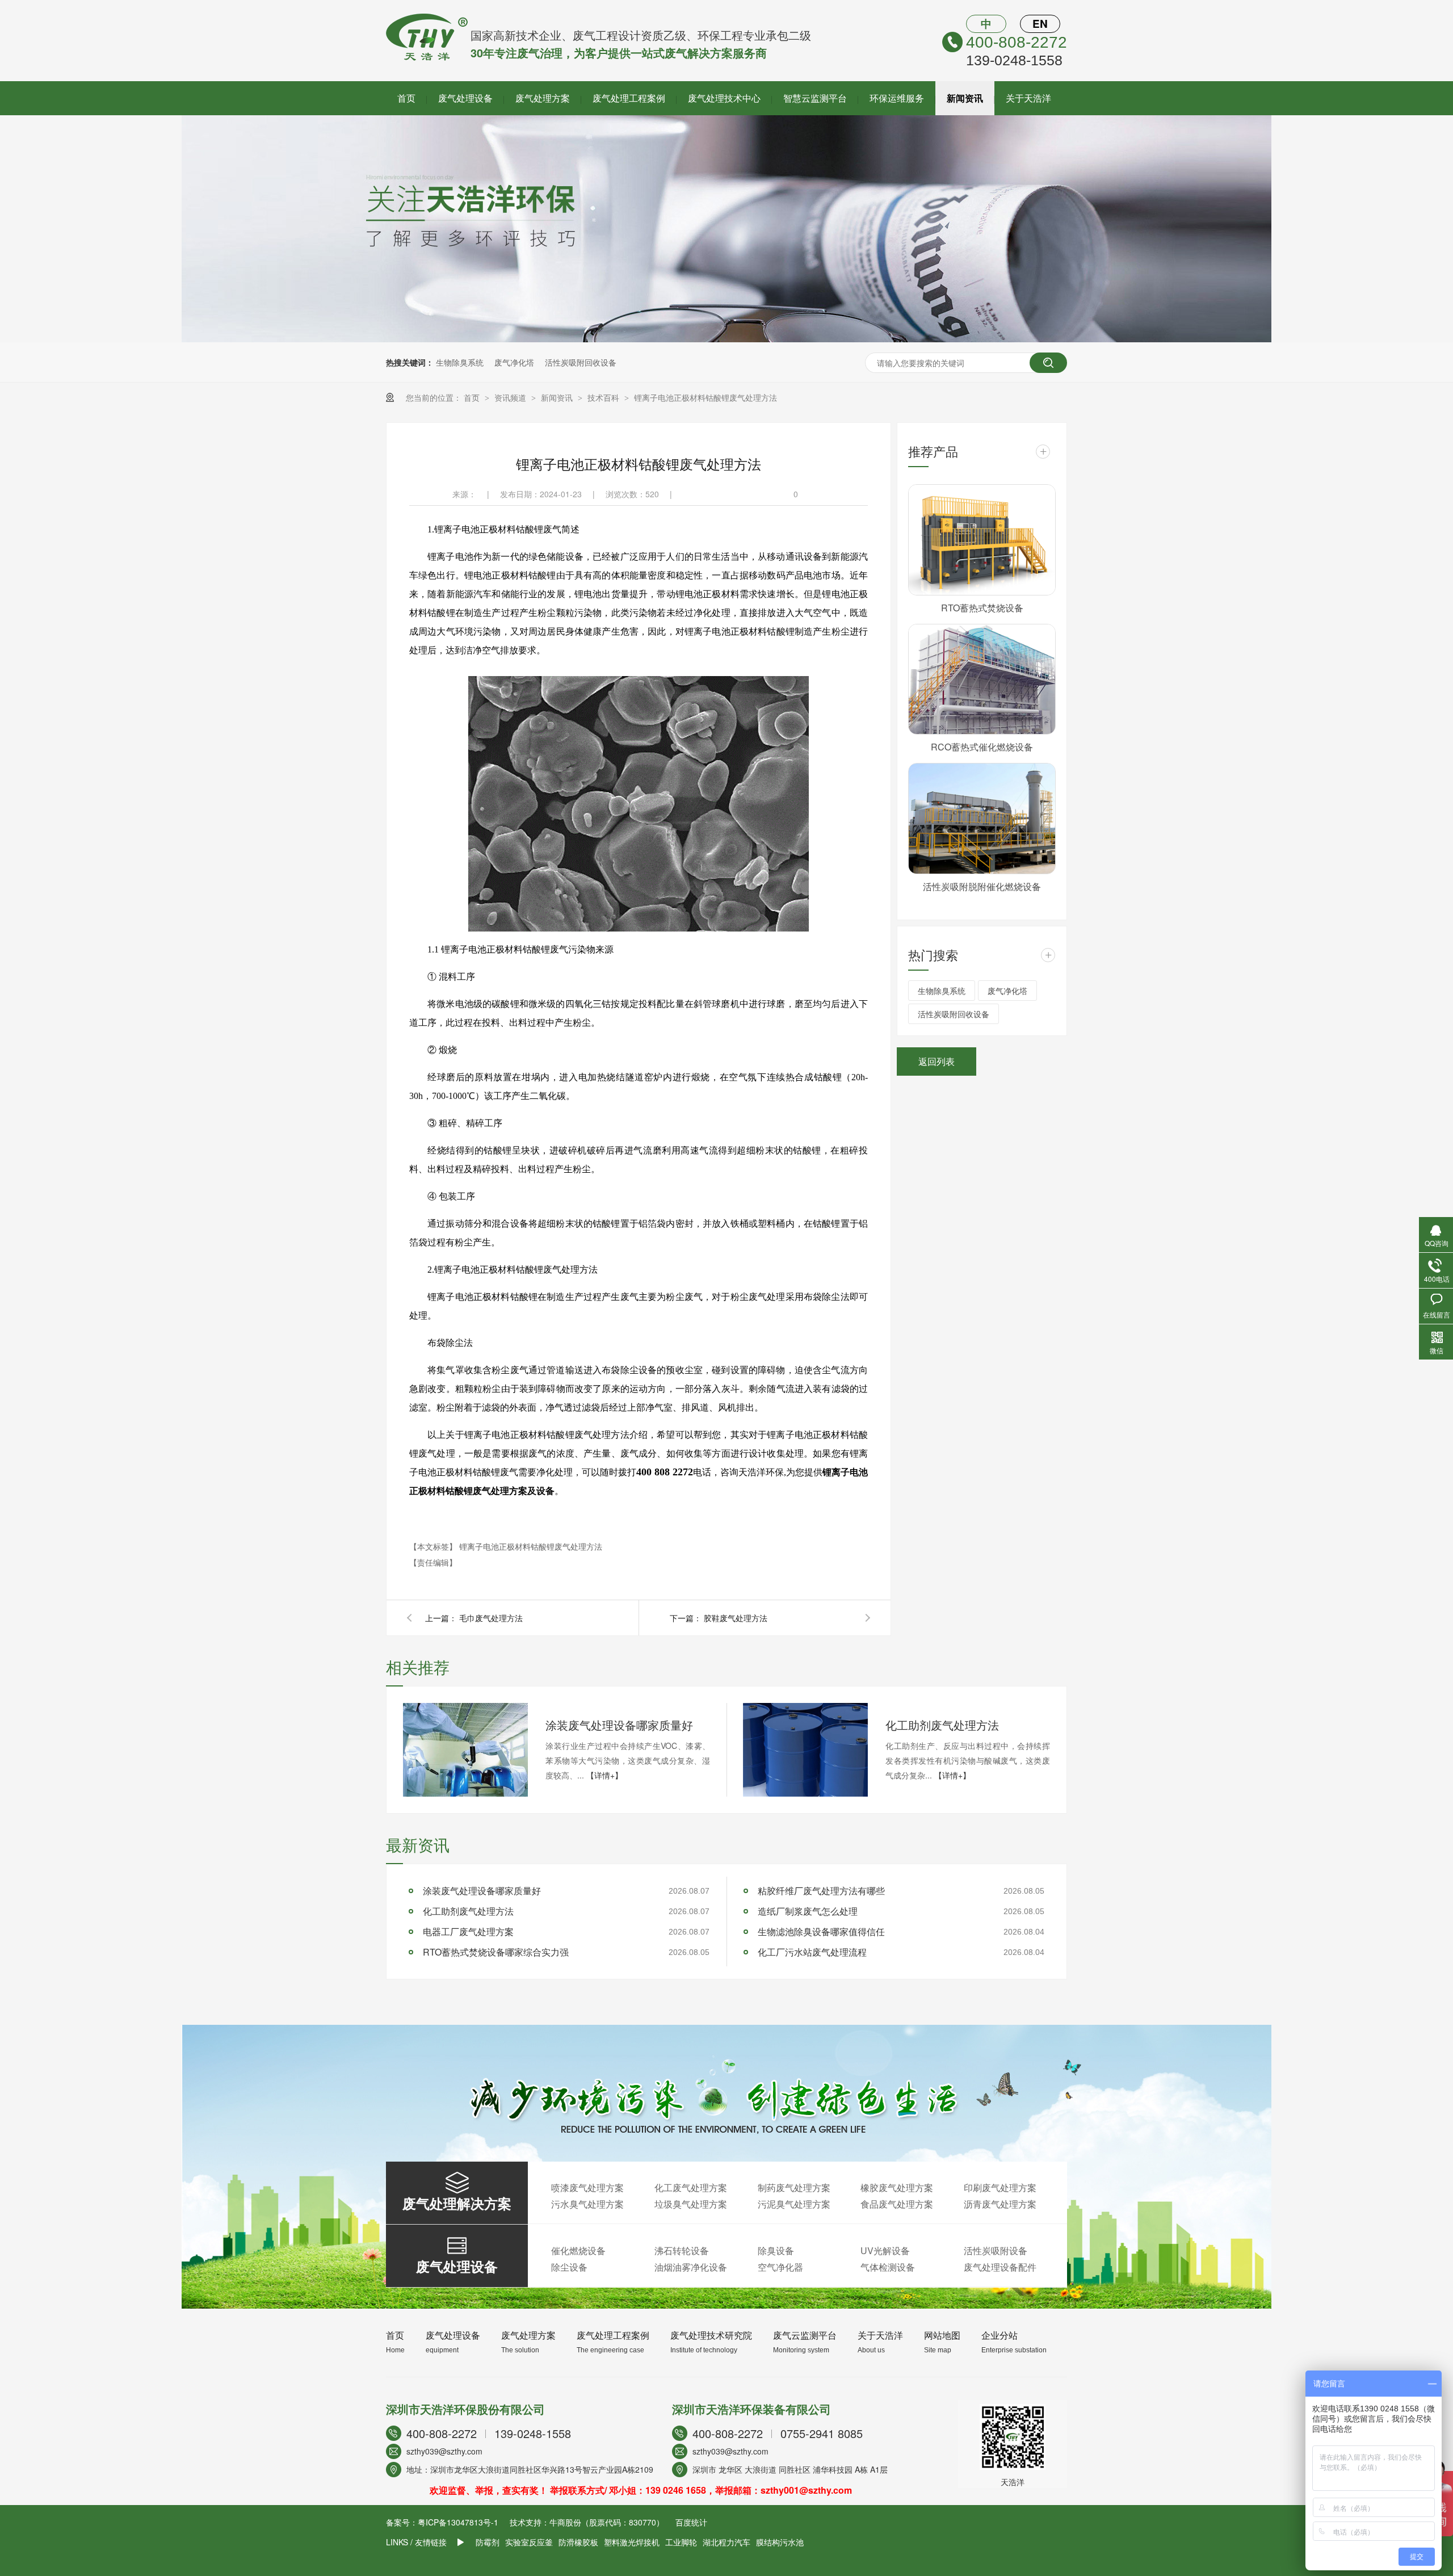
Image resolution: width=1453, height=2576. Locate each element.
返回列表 (937, 1061)
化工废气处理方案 (691, 2187)
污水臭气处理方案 (587, 2204)
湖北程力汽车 (726, 2542)
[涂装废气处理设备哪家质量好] (465, 1750)
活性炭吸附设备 (996, 2250)
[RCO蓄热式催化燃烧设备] (982, 679)
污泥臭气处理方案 (794, 2204)
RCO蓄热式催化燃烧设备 (982, 747)
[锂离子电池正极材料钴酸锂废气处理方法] (427, 57)
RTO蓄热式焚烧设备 (982, 608)
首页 (406, 98)
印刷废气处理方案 (1000, 2187)
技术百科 (604, 397)
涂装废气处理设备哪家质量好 (619, 1725)
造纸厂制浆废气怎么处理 (808, 1911)
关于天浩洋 (1028, 98)
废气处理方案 (543, 98)
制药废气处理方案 (794, 2187)
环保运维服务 (897, 98)
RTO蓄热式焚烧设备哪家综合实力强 (496, 1952)
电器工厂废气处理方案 (468, 1931)
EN (1040, 24)
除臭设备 (776, 2250)
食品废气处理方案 (897, 2204)
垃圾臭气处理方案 (691, 2204)
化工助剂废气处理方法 (942, 1725)
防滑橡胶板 (578, 2542)
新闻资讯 (965, 98)
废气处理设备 (465, 98)
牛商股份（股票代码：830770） (607, 2522)
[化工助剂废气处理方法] (805, 1750)
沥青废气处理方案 (1000, 2204)
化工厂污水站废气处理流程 (812, 1952)
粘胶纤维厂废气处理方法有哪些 (821, 1891)
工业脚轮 (681, 2542)
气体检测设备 (888, 2267)
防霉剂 (488, 2542)
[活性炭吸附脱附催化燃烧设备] (982, 819)
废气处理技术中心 (724, 98)
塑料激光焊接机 (632, 2542)
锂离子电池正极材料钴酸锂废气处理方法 (705, 397)
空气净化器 (780, 2267)
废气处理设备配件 (1000, 2267)
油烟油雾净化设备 (691, 2267)
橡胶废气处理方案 (897, 2187)
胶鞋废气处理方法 (736, 1618)
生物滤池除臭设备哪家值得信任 (821, 1931)
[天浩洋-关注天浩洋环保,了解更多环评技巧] (726, 339)
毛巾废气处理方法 (491, 1618)
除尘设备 (569, 2267)
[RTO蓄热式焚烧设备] (982, 540)
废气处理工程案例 (629, 98)
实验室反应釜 (529, 2542)
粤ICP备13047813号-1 (458, 2522)
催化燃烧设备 (578, 2250)
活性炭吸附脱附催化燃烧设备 (982, 886)
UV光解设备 (885, 2250)
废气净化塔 (514, 362)
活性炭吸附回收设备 (581, 362)
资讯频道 (511, 397)
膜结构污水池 (780, 2542)
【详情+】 (604, 1775)
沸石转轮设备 (682, 2250)
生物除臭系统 (460, 362)
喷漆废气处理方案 (587, 2187)
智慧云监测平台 (815, 98)
